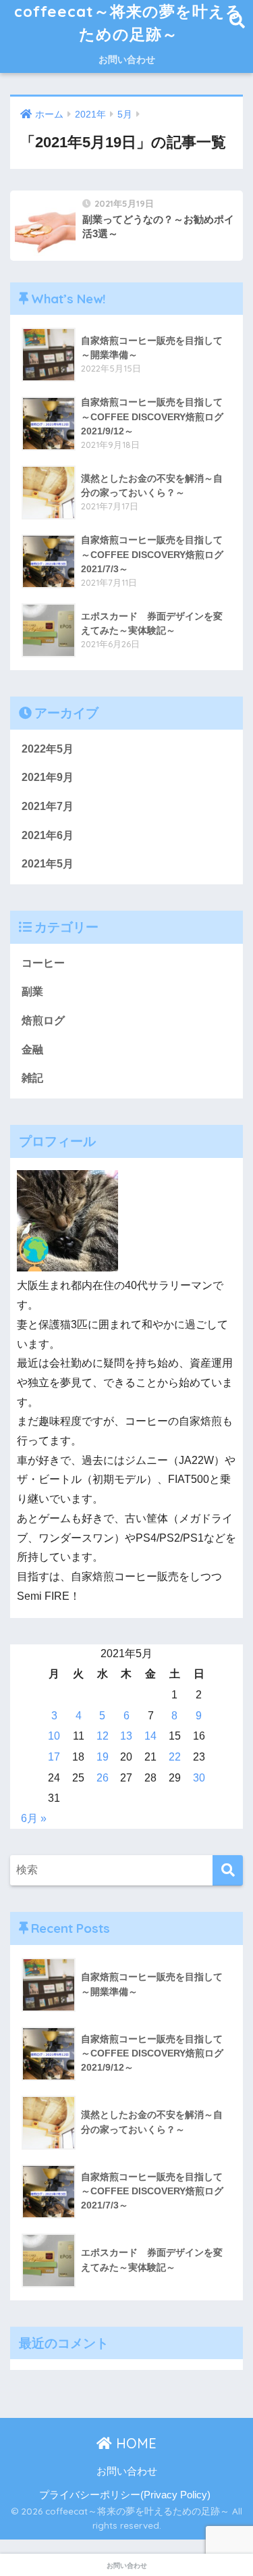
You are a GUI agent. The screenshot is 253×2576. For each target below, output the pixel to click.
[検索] (228, 1870)
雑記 (32, 1078)
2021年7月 (48, 806)
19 (103, 1757)
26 (103, 1778)
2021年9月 (48, 777)
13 (126, 1736)
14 (150, 1736)
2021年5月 (48, 864)
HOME (134, 2443)
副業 (32, 991)
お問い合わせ (127, 59)
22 (175, 1757)
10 (54, 1736)
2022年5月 (48, 749)
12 (103, 1736)
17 (54, 1757)
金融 (32, 1050)
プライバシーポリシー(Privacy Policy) (125, 2495)
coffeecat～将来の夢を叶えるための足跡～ (128, 23)
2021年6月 (48, 835)
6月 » (34, 1818)
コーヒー (43, 963)
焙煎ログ (43, 1020)
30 (199, 1778)
